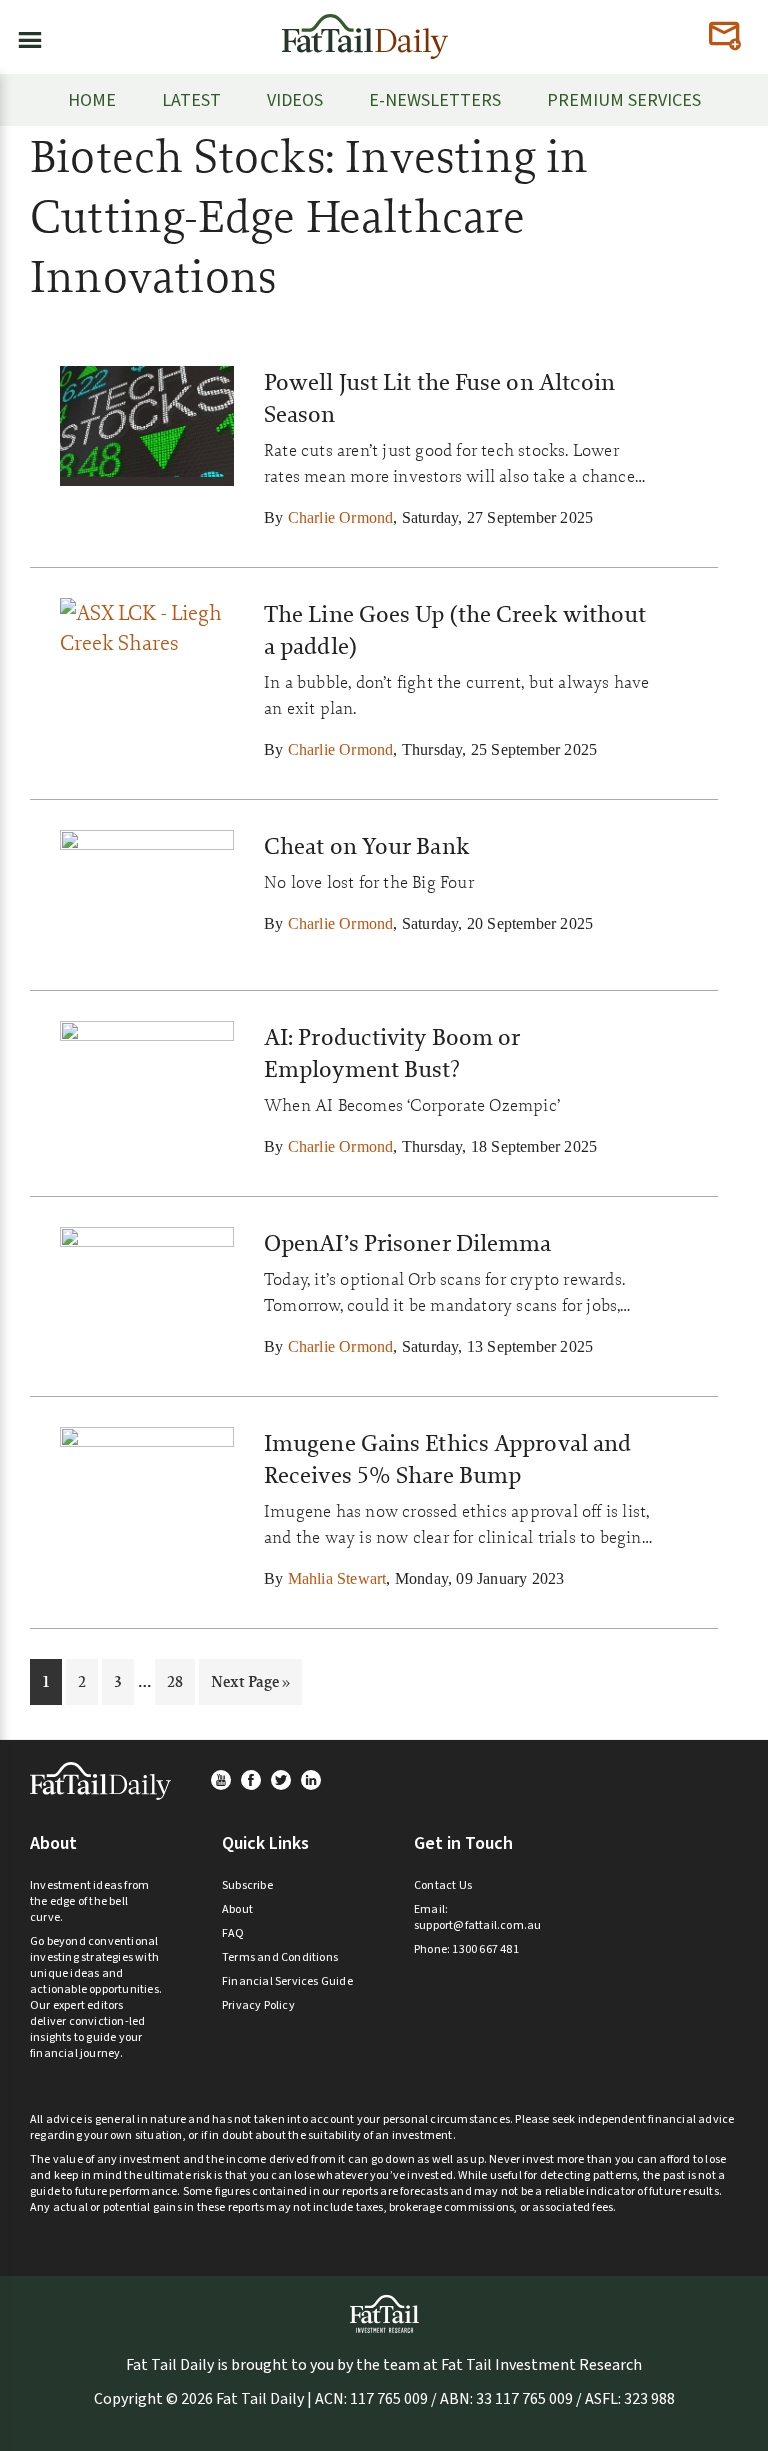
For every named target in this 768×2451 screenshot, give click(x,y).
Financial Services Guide (287, 1981)
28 (180, 1681)
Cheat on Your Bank (367, 846)
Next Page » (250, 1687)
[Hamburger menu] (24, 36)
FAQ (233, 1933)
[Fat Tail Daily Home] (365, 28)
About (237, 1909)
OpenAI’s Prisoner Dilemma (408, 1243)
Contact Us (443, 1885)
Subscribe (247, 1885)
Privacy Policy (258, 2005)
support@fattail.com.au (477, 1925)
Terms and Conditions (280, 1957)
